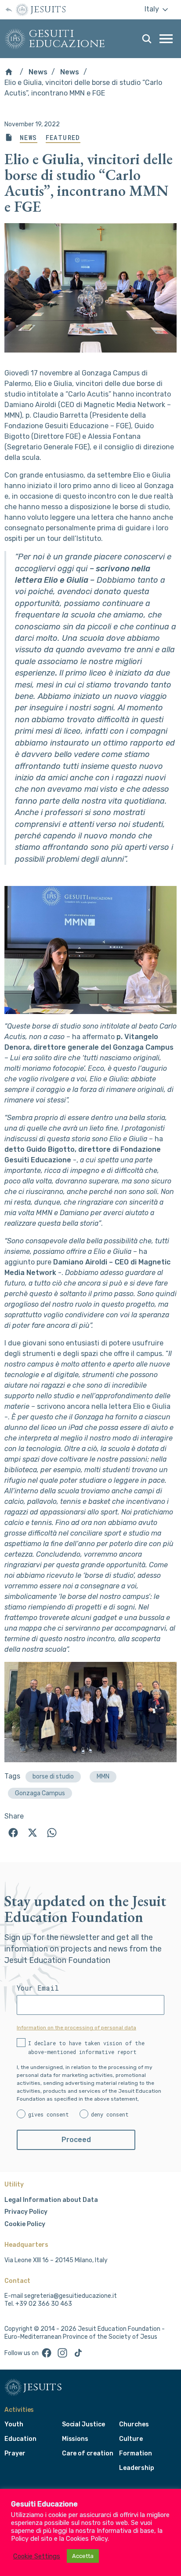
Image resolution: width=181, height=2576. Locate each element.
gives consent (49, 2114)
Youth (14, 2424)
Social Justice (83, 2424)
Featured (63, 138)
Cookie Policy (25, 2224)
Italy (153, 9)
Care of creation (88, 2453)
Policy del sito (32, 2539)
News (38, 72)
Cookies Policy (87, 2539)
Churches (134, 2424)
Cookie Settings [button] (37, 2556)
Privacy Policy (26, 2212)
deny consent (110, 2114)
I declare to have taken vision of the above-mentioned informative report (86, 2047)
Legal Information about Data (51, 2200)
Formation (135, 2453)
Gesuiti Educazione (67, 39)
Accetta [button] (83, 2556)
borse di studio (53, 1777)
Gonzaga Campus (40, 1793)
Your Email (38, 1988)
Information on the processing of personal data (76, 2028)
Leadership (136, 2468)
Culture (131, 2439)
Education (20, 2439)
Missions (75, 2439)
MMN (103, 1777)
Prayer (15, 2453)
